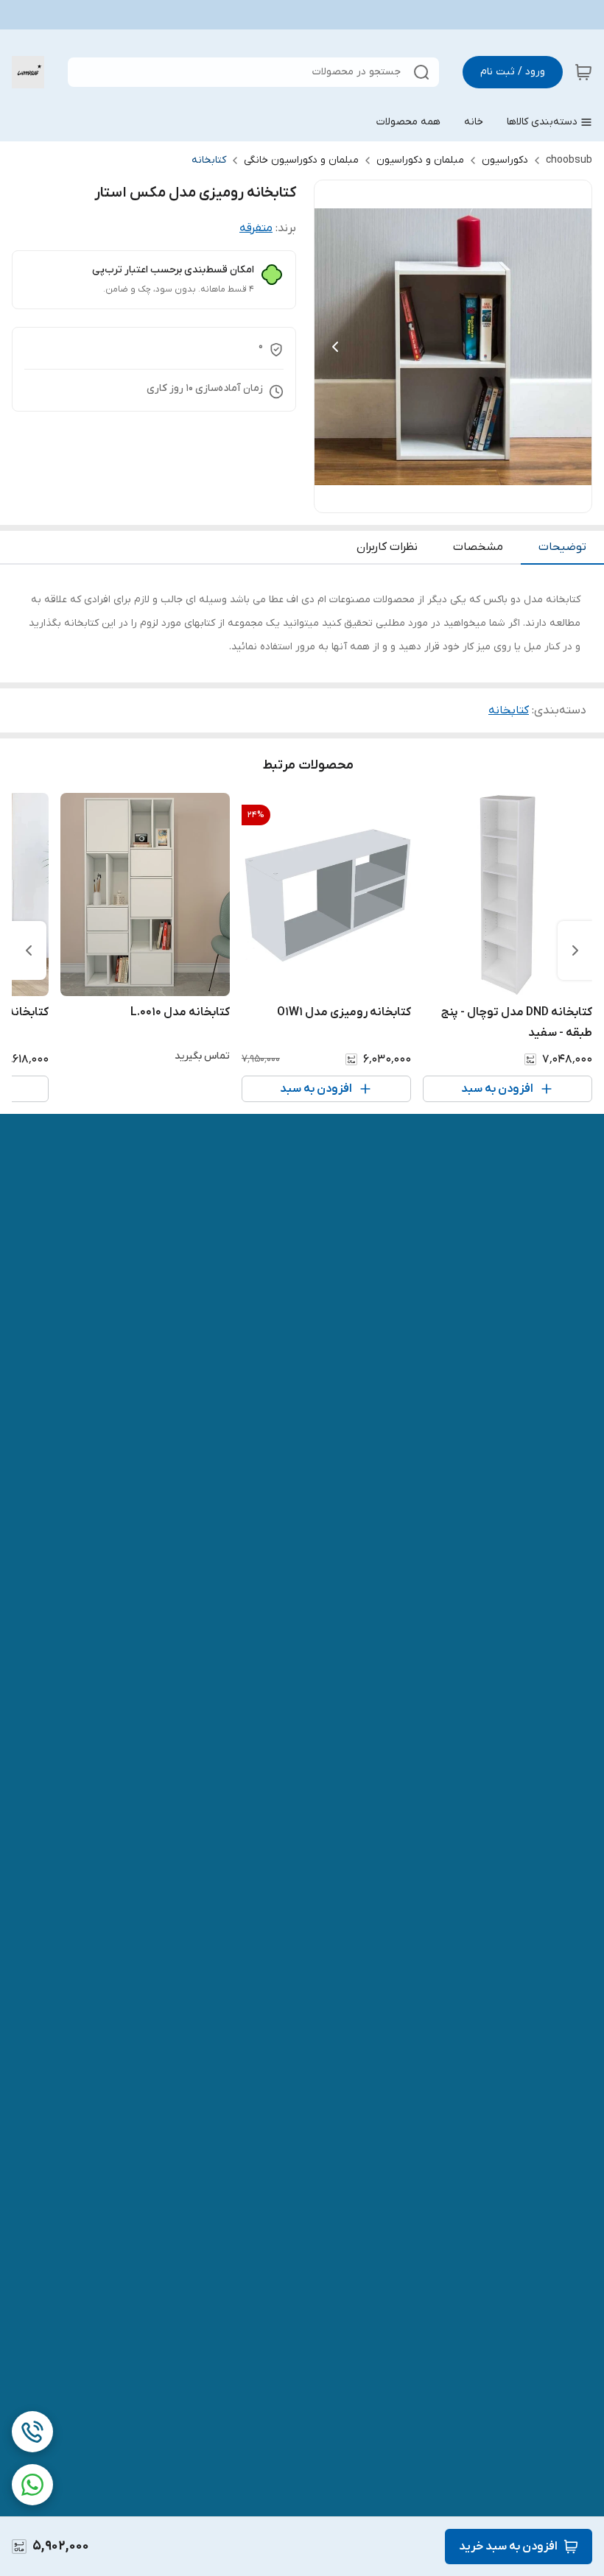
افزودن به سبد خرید (508, 2547)
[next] (29, 950)
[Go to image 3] (435, 498)
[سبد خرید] (583, 72)
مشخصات (478, 547)
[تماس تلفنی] (32, 2432)
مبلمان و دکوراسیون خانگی (301, 160)
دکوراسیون (505, 160)
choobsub (569, 160)
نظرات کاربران (387, 547)
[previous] (575, 950)
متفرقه (256, 228)
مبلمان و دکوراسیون (420, 160)
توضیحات (562, 547)
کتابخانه (209, 160)
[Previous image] (335, 347)
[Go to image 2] (447, 498)
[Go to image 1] (465, 498)
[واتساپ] (32, 2485)
